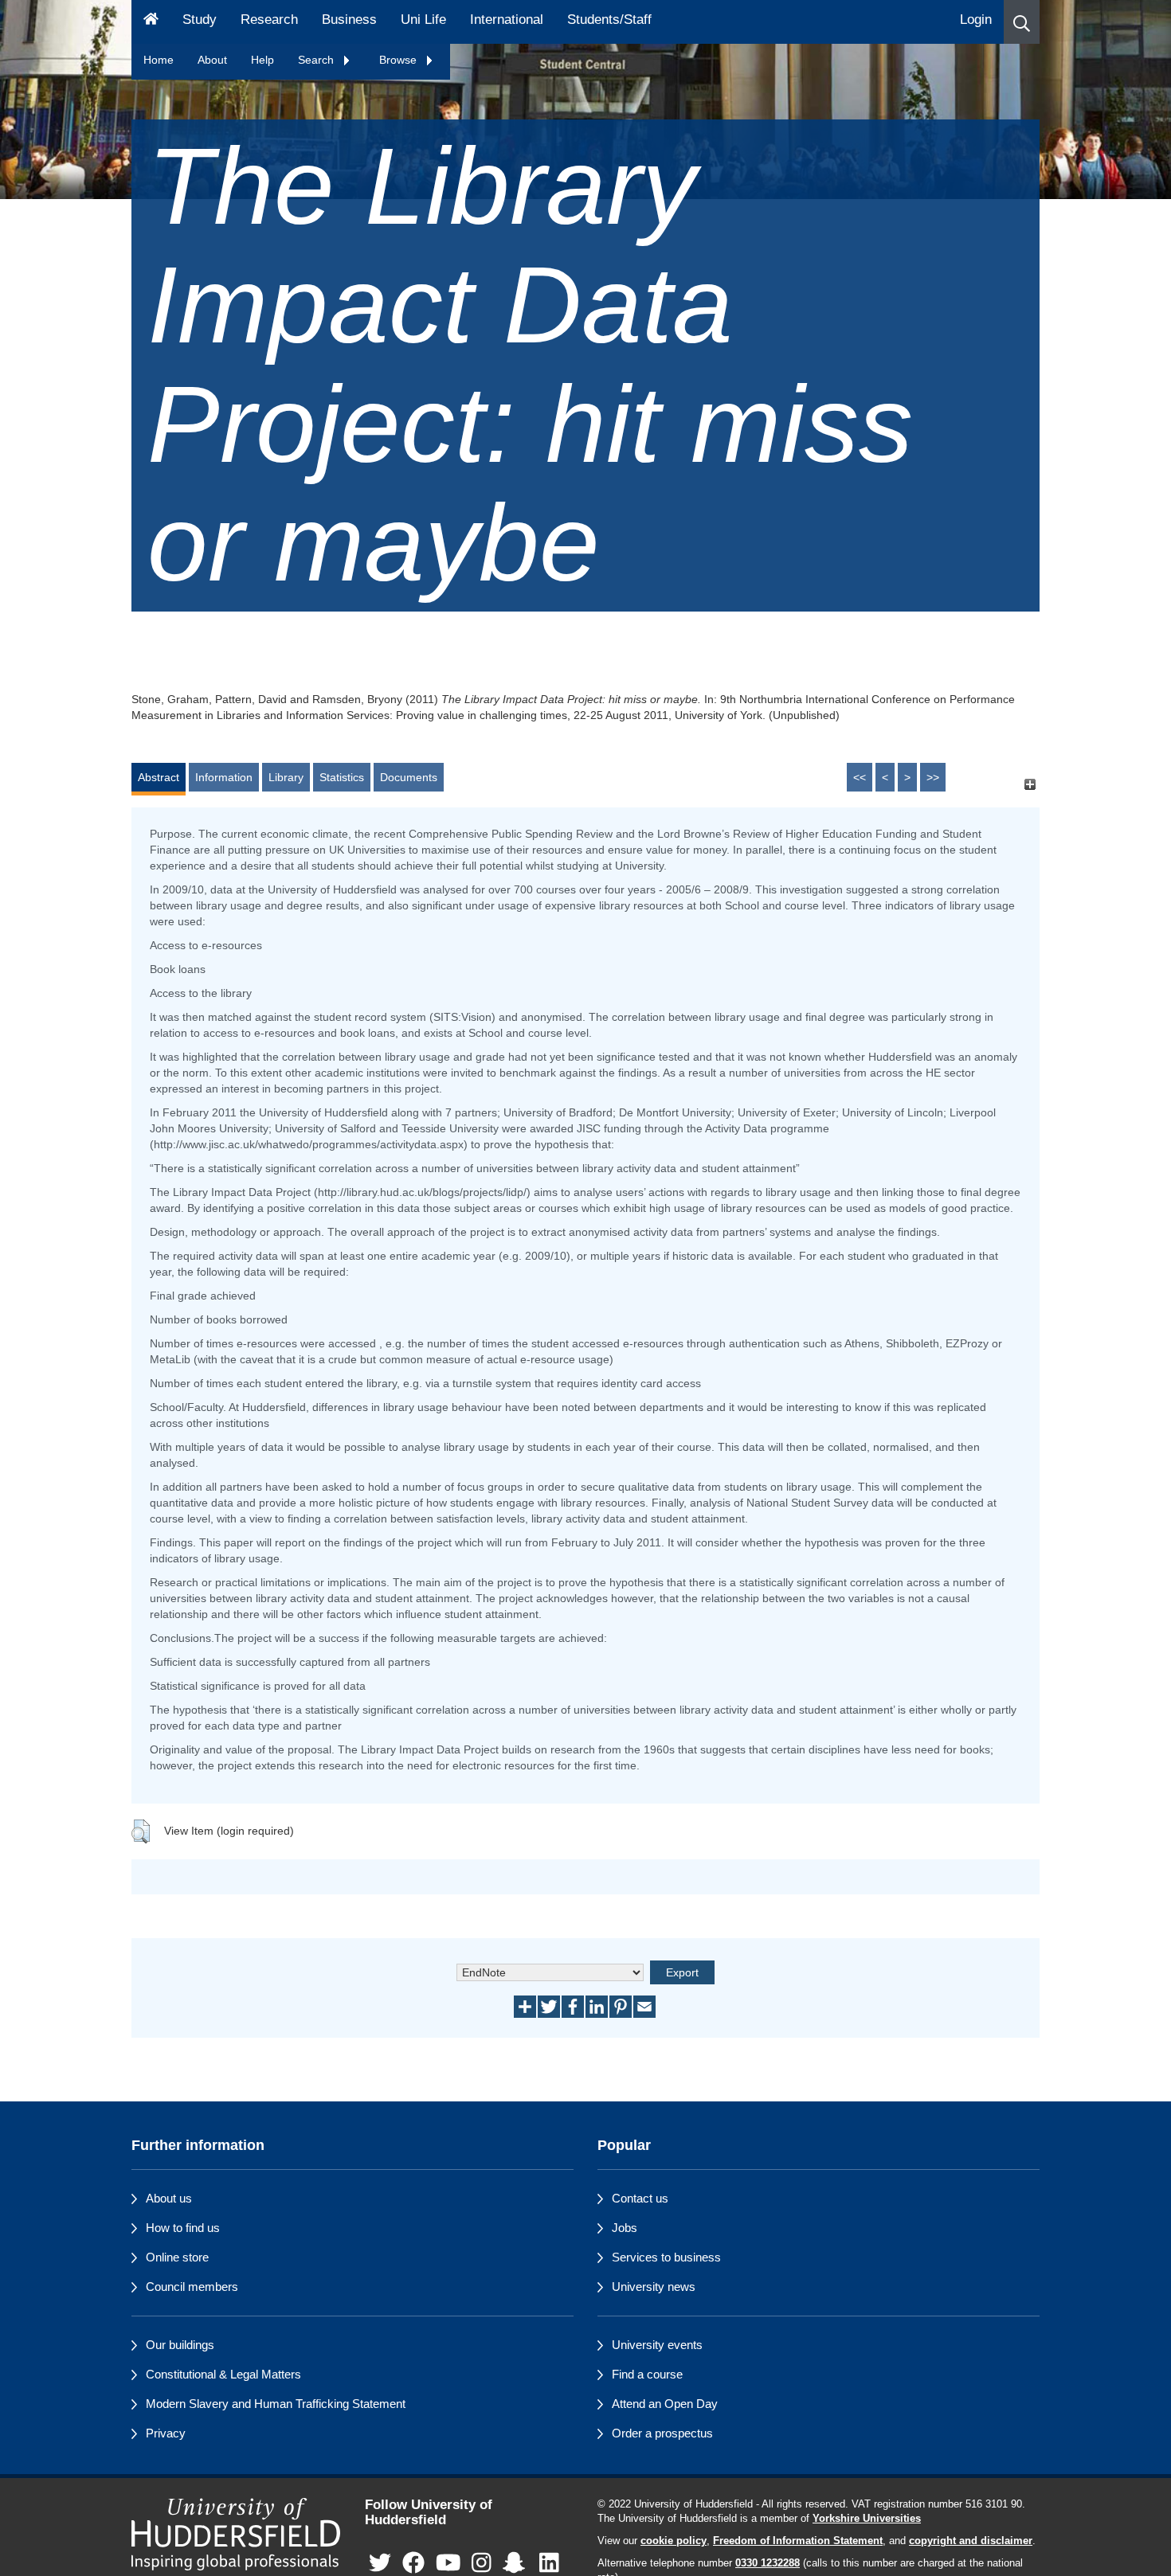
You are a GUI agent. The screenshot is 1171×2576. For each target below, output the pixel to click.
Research (269, 20)
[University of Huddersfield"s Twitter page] (380, 2563)
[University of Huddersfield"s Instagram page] (482, 2563)
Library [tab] (286, 777)
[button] (1022, 22)
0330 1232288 (768, 2563)
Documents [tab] (409, 777)
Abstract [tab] (159, 777)
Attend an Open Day (665, 2404)
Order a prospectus (662, 2433)
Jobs (625, 2228)
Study (200, 20)
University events (657, 2345)
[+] (1030, 785)
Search (317, 60)
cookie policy (674, 2541)
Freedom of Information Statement (798, 2541)
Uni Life (423, 20)
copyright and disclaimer (971, 2541)
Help (262, 60)
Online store (177, 2257)
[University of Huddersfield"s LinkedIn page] (549, 2563)
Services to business (666, 2257)
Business (349, 20)
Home (159, 60)
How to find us (183, 2228)
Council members (192, 2287)
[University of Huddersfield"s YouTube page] (448, 2563)
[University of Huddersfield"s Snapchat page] (517, 2563)
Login (976, 20)
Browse (399, 60)
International (507, 20)
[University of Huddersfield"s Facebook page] (413, 2563)
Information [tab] (224, 777)
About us (169, 2198)
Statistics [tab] (342, 777)
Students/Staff (609, 20)
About (212, 60)
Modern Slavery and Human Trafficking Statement (276, 2404)
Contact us (640, 2198)
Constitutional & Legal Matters (223, 2374)
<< (860, 777)
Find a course (647, 2374)
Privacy (166, 2433)
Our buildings (180, 2345)
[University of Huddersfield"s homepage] (236, 2534)
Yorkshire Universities (867, 2519)
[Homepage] (151, 22)
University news (654, 2287)
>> (933, 777)
